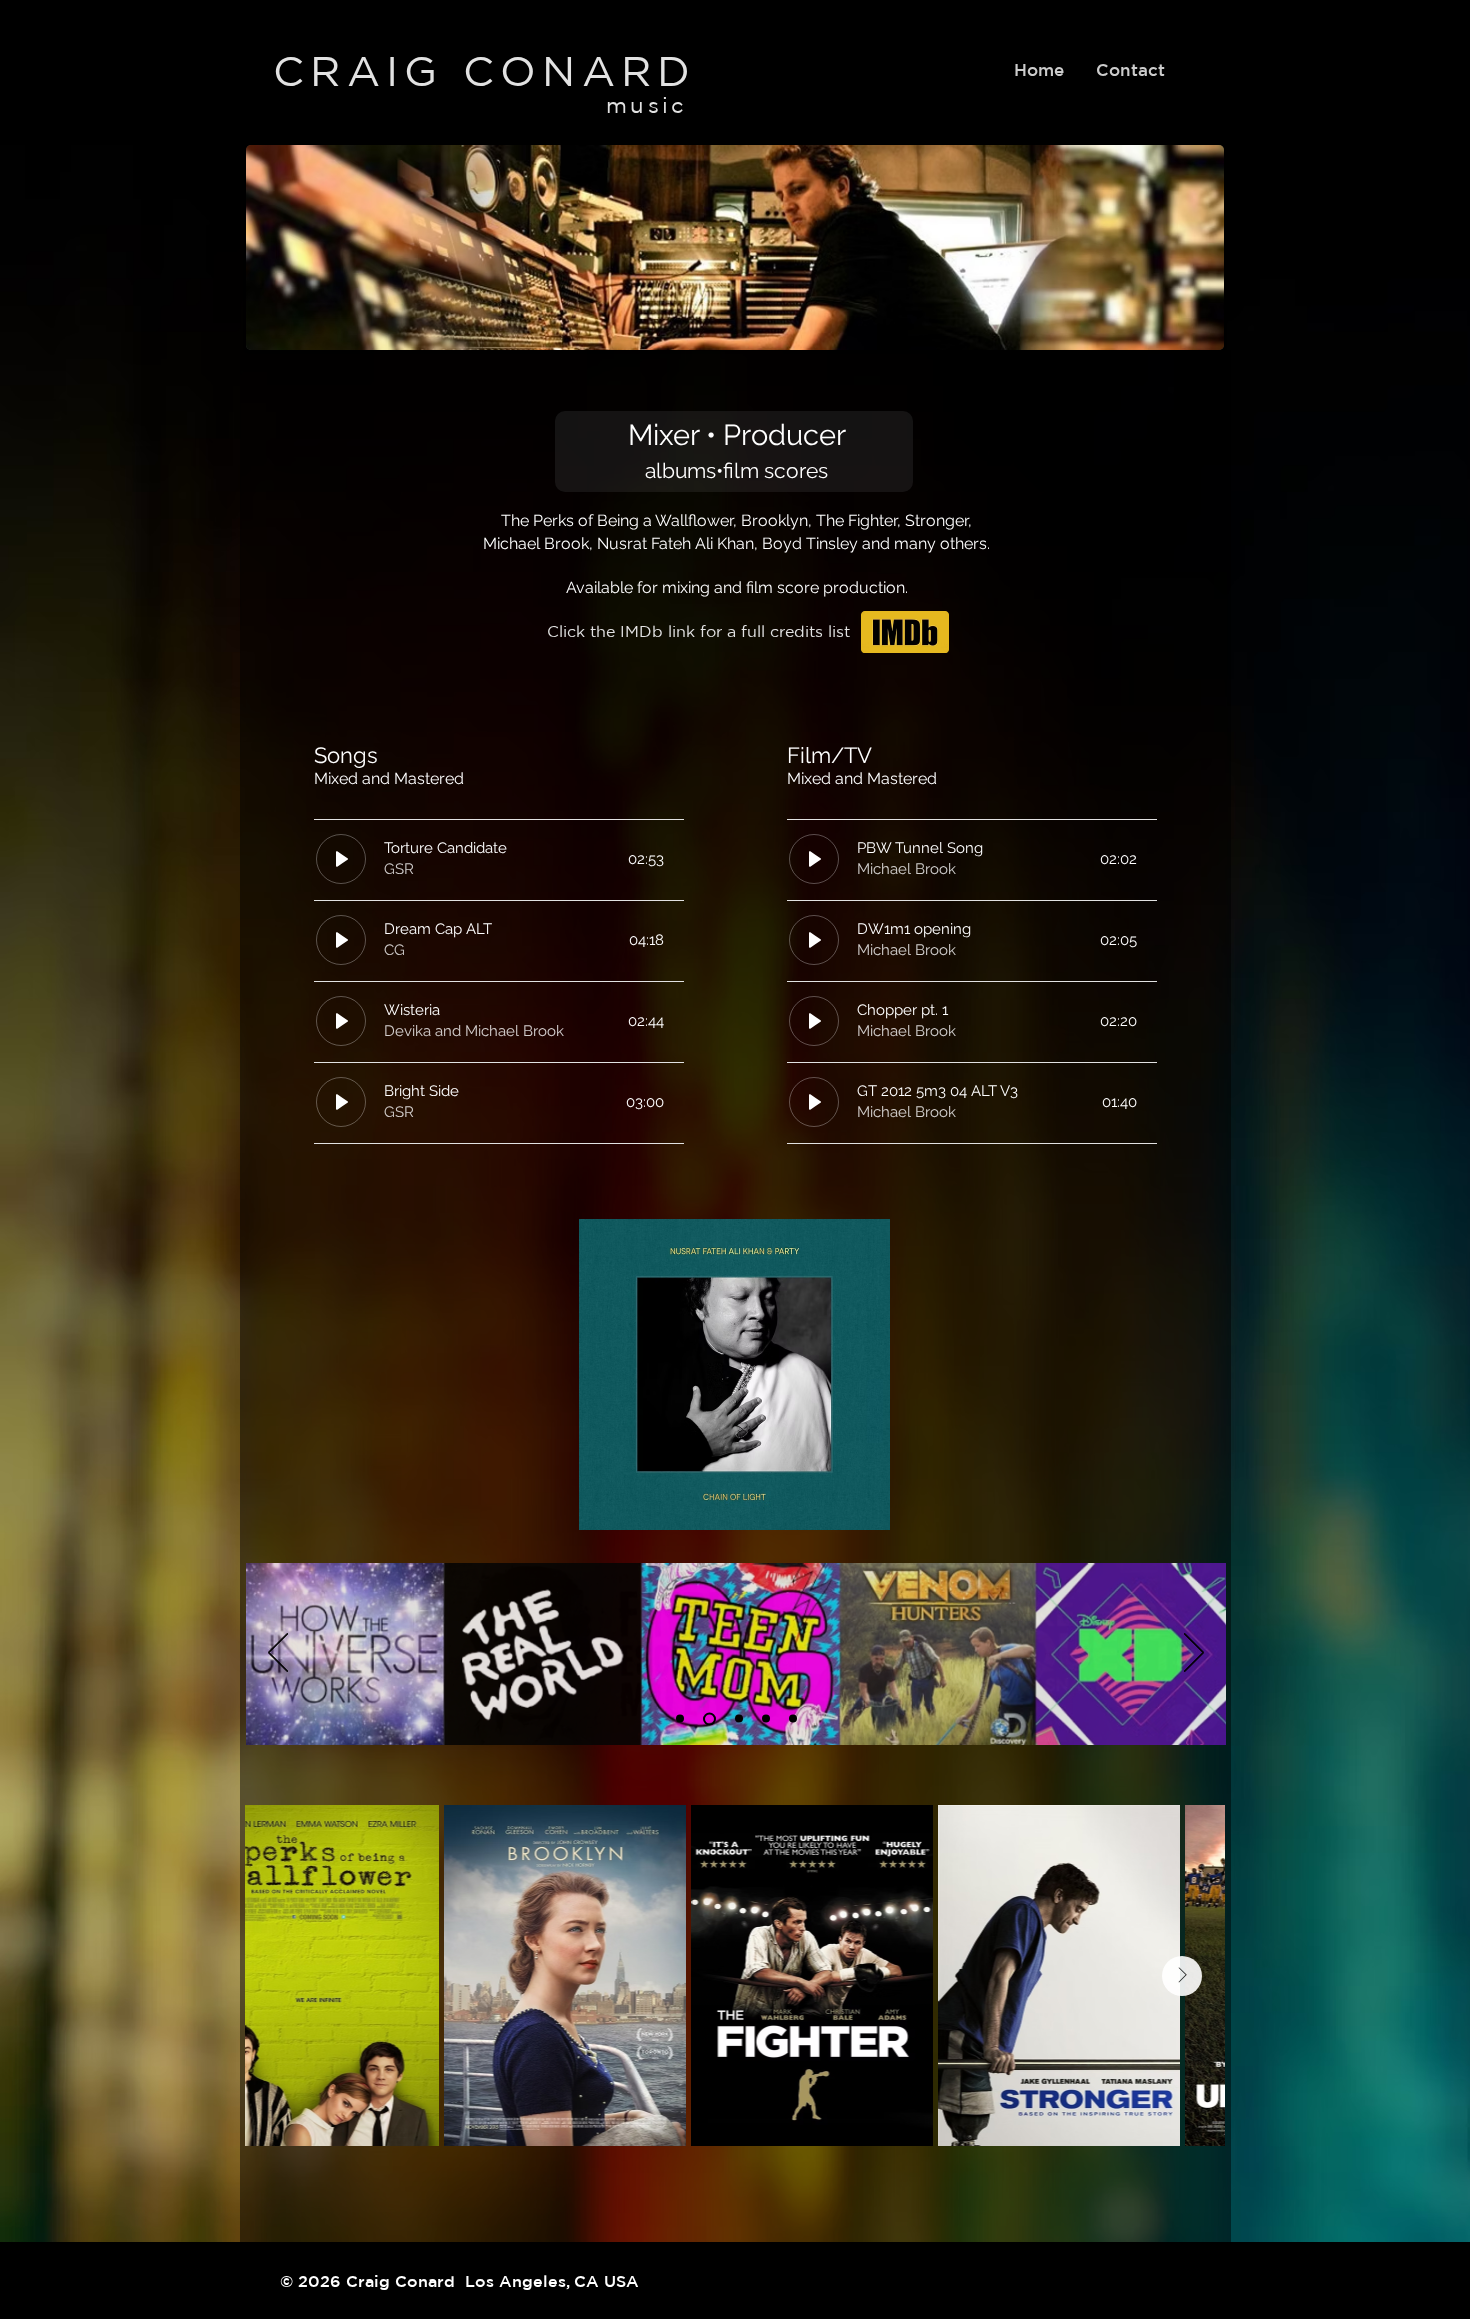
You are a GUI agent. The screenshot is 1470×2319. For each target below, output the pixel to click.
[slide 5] (793, 1719)
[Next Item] (1182, 1976)
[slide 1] (680, 1719)
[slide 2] (709, 1718)
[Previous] (278, 1654)
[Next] (1194, 1654)
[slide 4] (766, 1719)
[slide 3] (739, 1719)
